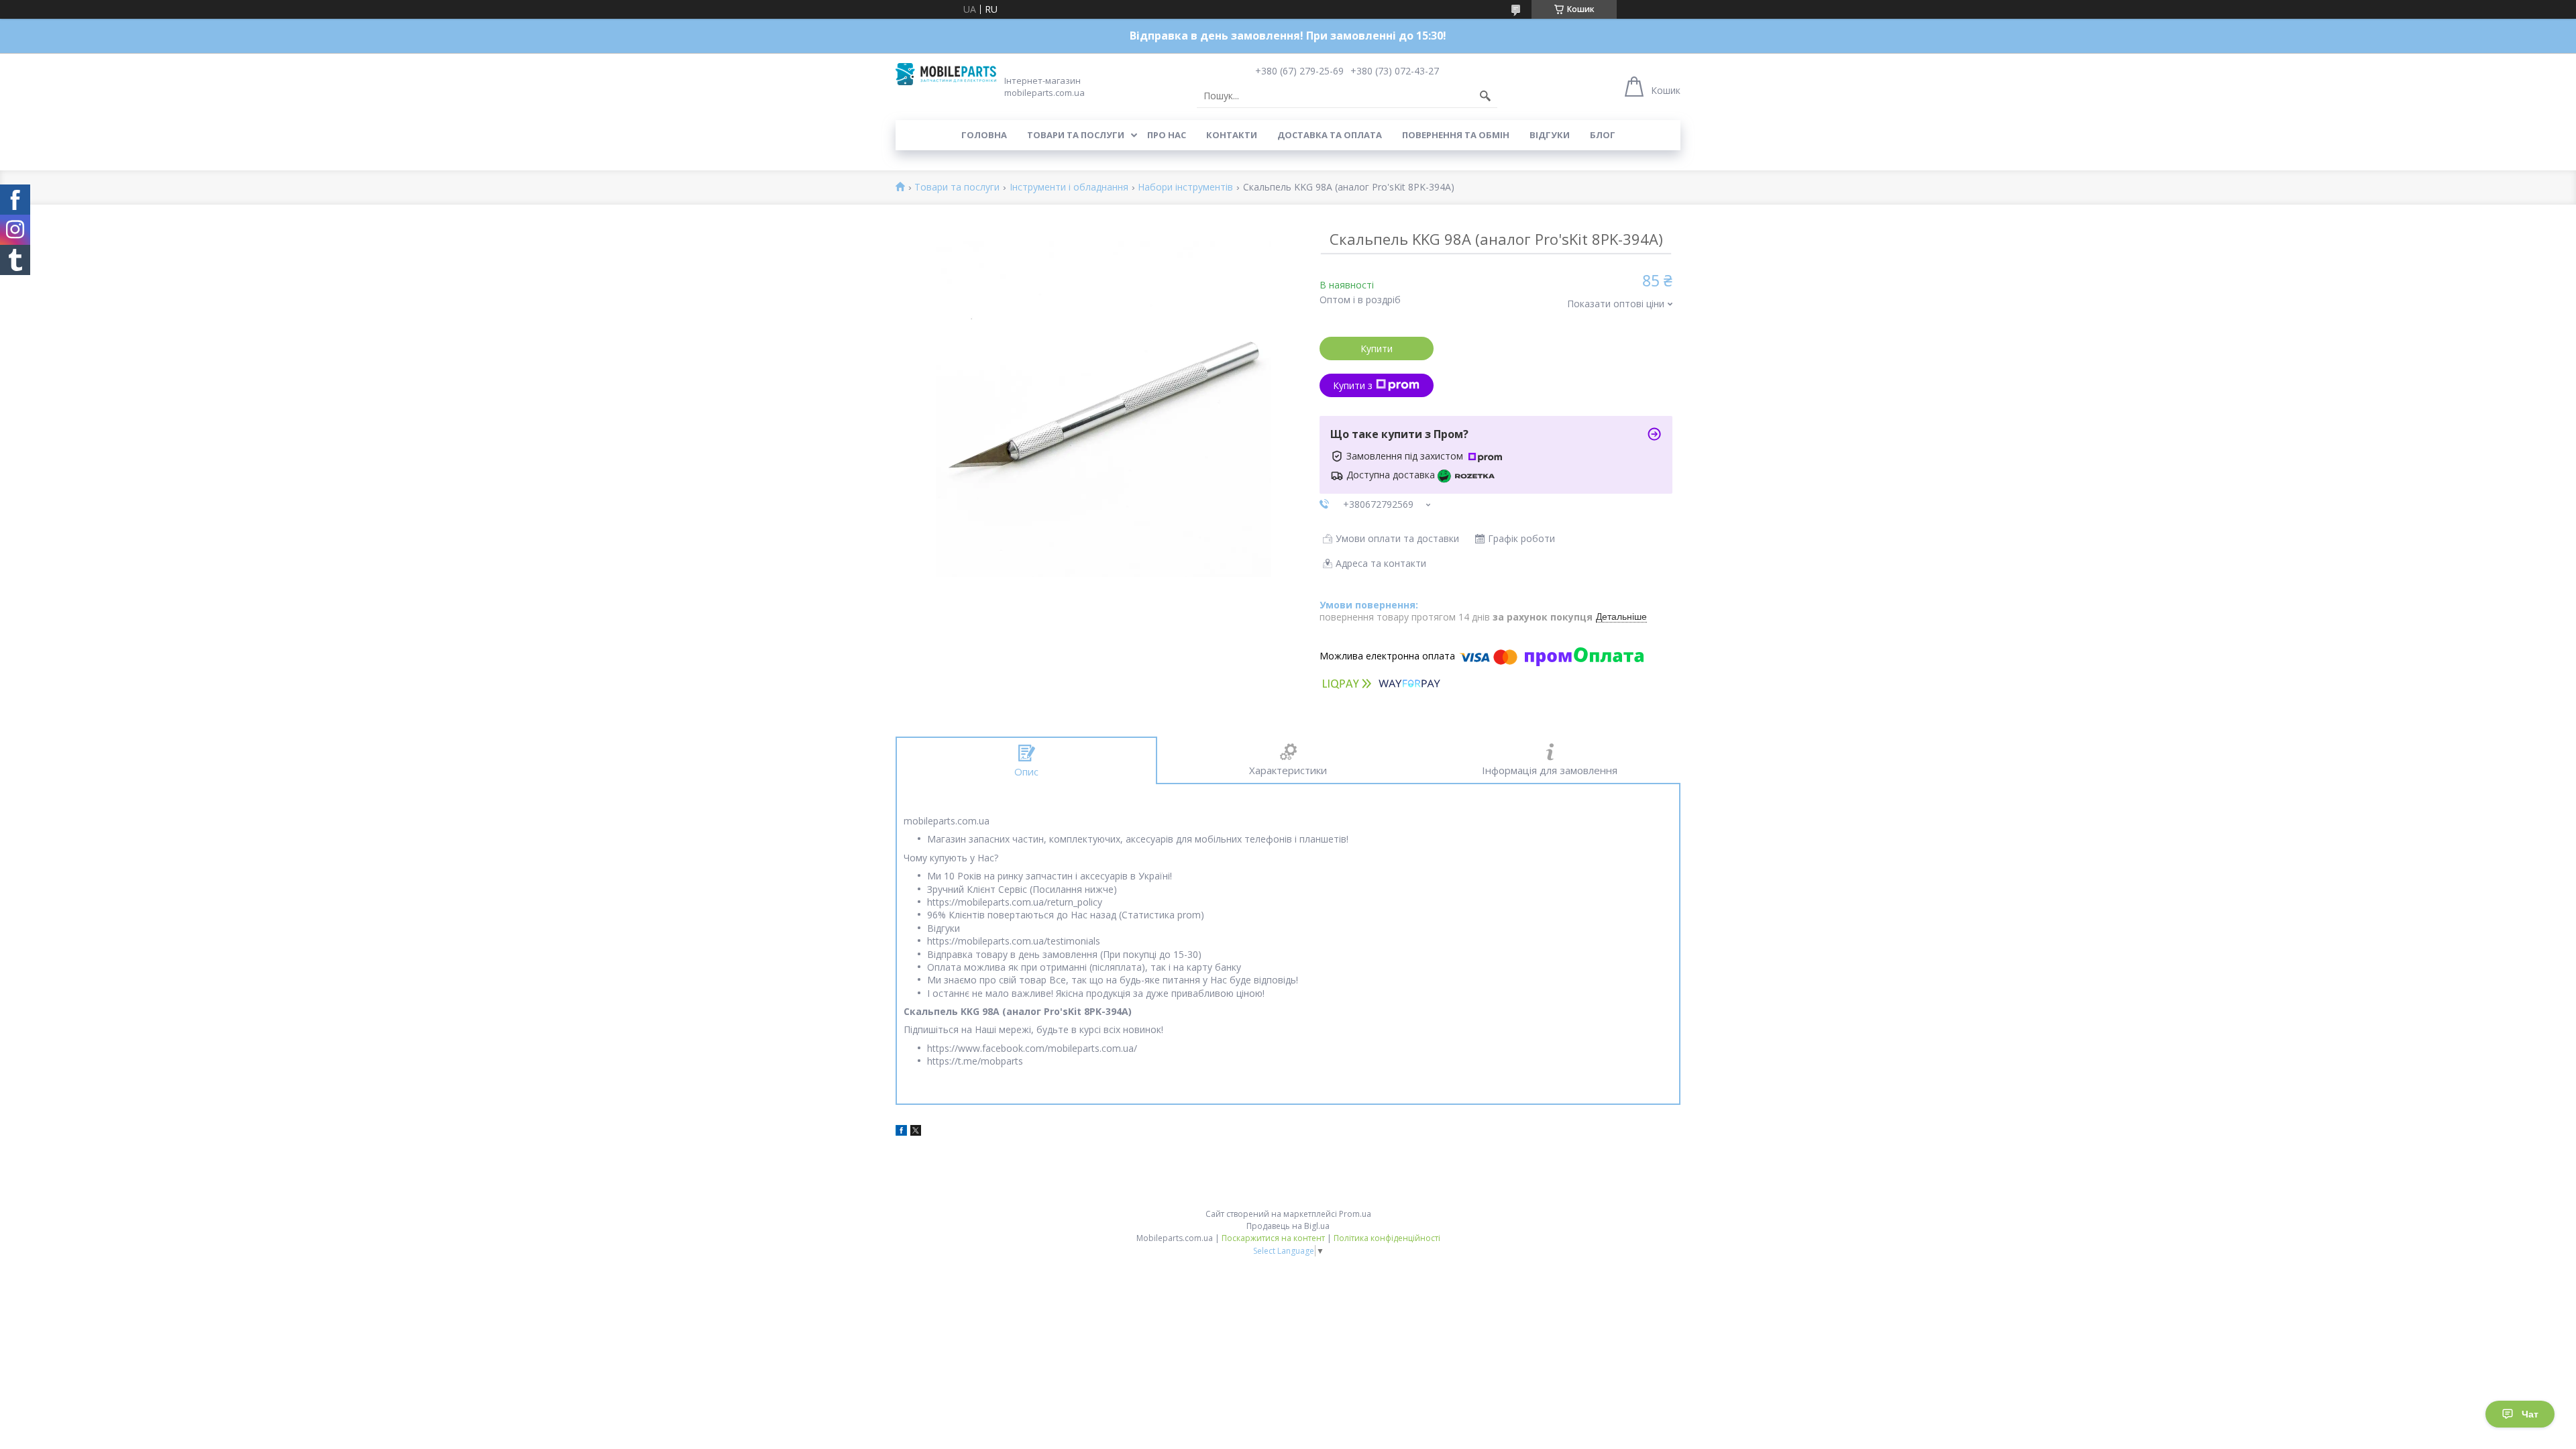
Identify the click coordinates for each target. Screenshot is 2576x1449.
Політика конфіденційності (1387, 1238)
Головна (984, 135)
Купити (1377, 348)
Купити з (1353, 385)
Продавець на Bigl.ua (1288, 1226)
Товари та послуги (1076, 135)
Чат (2530, 1414)
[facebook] (901, 1132)
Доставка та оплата (1330, 135)
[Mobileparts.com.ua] (946, 74)
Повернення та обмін (1456, 135)
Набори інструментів (1185, 187)
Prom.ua (1355, 1214)
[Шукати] (1485, 96)
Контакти (1232, 135)
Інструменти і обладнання (1069, 187)
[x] (916, 1132)
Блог (1603, 135)
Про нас (1167, 135)
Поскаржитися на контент (1273, 1238)
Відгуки (1550, 135)
